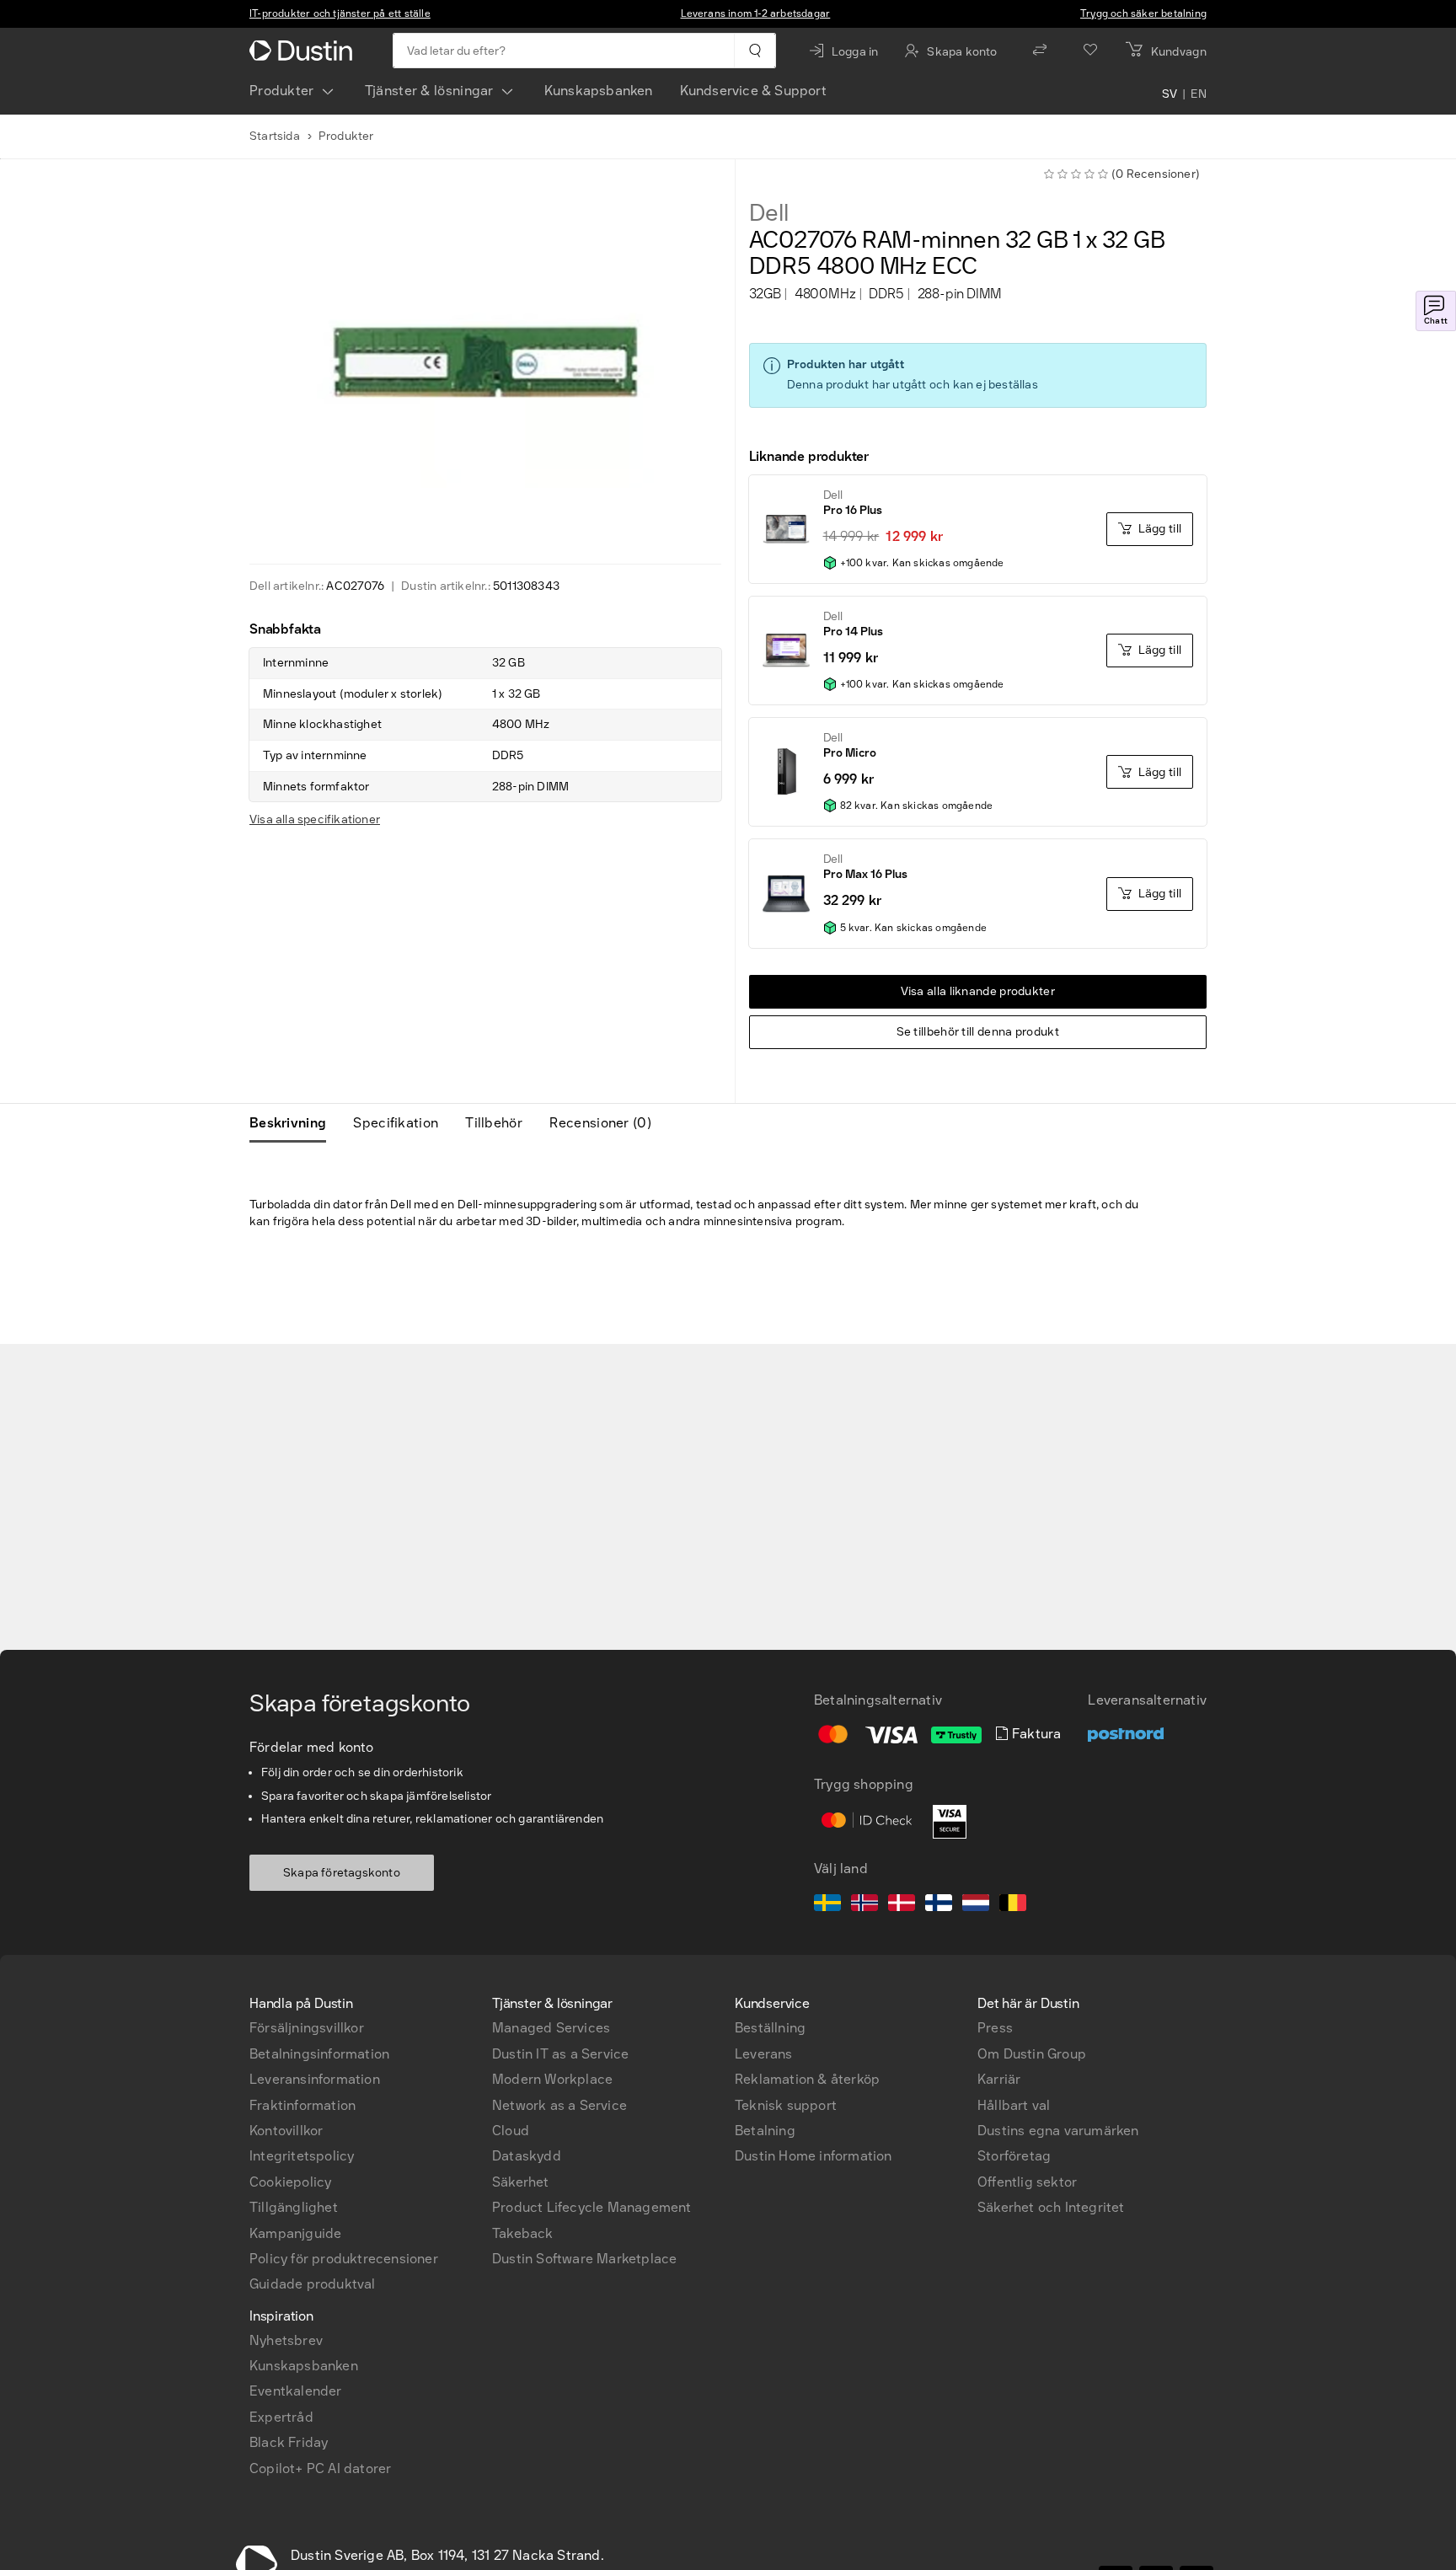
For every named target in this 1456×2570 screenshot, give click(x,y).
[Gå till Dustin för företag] (304, 51)
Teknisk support (786, 2105)
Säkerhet (521, 2182)
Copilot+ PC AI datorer (320, 2468)
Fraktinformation (302, 2105)
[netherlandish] (976, 1905)
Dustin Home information (814, 2156)
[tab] (294, 1123)
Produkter (282, 91)
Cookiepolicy (290, 2182)
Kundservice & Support (753, 91)
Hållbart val (1014, 2105)
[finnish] (939, 1905)
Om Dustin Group (1032, 2054)
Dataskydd (527, 2156)
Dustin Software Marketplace (584, 2259)
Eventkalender (296, 2391)
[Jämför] (1040, 51)
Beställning (770, 2028)
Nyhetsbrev (286, 2340)
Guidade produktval (313, 2284)
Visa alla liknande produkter (978, 991)
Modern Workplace (552, 2079)
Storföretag (1014, 2156)
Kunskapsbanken (599, 91)
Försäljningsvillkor (307, 2028)
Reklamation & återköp (807, 2079)
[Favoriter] (1090, 51)
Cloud (511, 2131)
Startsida (275, 136)
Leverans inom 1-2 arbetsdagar (756, 13)
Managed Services (551, 2028)
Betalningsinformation (319, 2054)
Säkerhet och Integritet (1051, 2207)
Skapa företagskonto (342, 1873)
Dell (769, 213)
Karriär (999, 2079)
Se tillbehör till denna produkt (978, 1032)
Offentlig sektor (1027, 2182)
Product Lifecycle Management (592, 2207)
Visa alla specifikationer (315, 819)
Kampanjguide (295, 2233)
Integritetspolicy (302, 2156)
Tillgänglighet (294, 2207)
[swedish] (827, 1905)
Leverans (764, 2054)
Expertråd (281, 2417)
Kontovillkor (286, 2131)
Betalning (765, 2131)
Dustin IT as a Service (560, 2054)
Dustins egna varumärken (1058, 2131)
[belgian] (1013, 1905)
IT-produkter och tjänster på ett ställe (340, 13)
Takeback (523, 2233)
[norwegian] (864, 1905)
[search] (755, 51)
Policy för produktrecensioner (344, 2259)
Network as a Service (559, 2105)
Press (995, 2028)
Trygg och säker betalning (1143, 13)
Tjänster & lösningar (429, 91)
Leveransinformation (315, 2079)
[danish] (902, 1905)
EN (1199, 94)
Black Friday (289, 2442)
